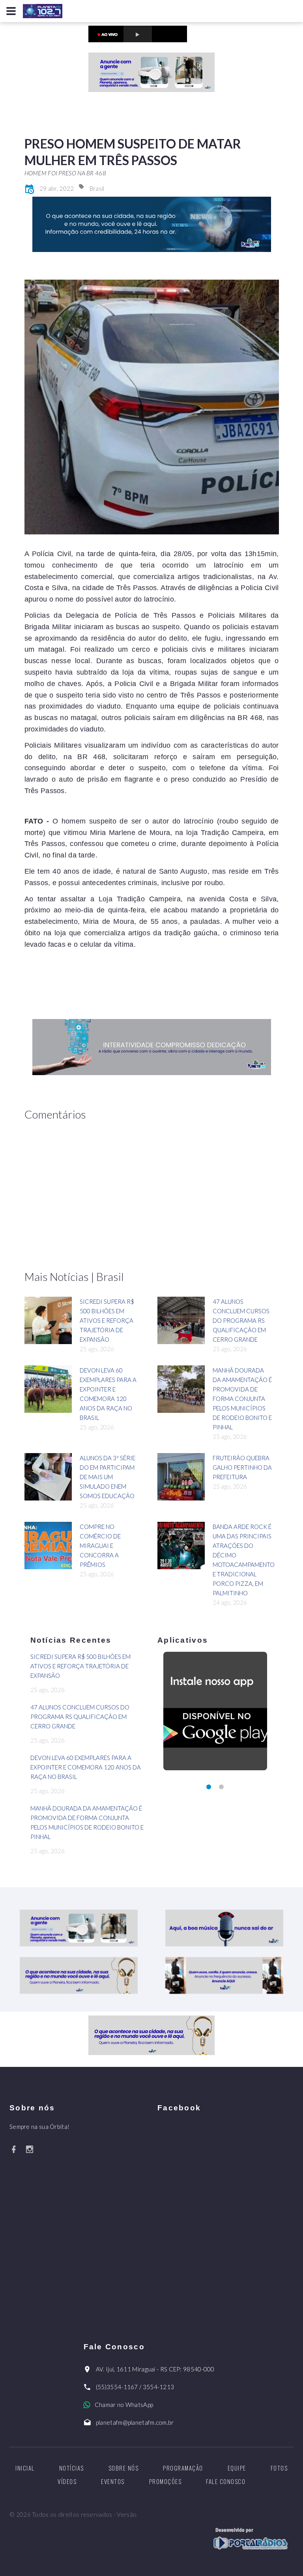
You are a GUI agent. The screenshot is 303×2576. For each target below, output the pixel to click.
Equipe (237, 2468)
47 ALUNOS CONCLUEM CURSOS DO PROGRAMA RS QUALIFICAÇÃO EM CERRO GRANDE (241, 1320)
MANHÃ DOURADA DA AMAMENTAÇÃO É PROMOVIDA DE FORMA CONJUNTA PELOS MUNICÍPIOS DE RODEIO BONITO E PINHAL (242, 1399)
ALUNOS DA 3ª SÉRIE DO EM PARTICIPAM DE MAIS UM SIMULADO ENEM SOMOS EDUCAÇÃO (108, 1477)
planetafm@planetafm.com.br (135, 2422)
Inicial (25, 2468)
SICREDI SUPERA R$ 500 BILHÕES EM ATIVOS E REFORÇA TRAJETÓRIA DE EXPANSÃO (107, 1320)
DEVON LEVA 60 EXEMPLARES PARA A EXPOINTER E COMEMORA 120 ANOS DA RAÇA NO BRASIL (86, 1767)
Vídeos (67, 2481)
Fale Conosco (226, 2481)
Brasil (97, 188)
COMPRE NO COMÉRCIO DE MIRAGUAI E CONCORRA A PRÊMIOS (100, 1546)
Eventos (113, 2481)
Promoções (166, 2481)
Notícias (72, 2468)
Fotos (279, 2468)
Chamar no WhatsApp (124, 2405)
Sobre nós (124, 2468)
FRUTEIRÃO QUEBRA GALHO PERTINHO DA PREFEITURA (242, 1467)
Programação (183, 2468)
